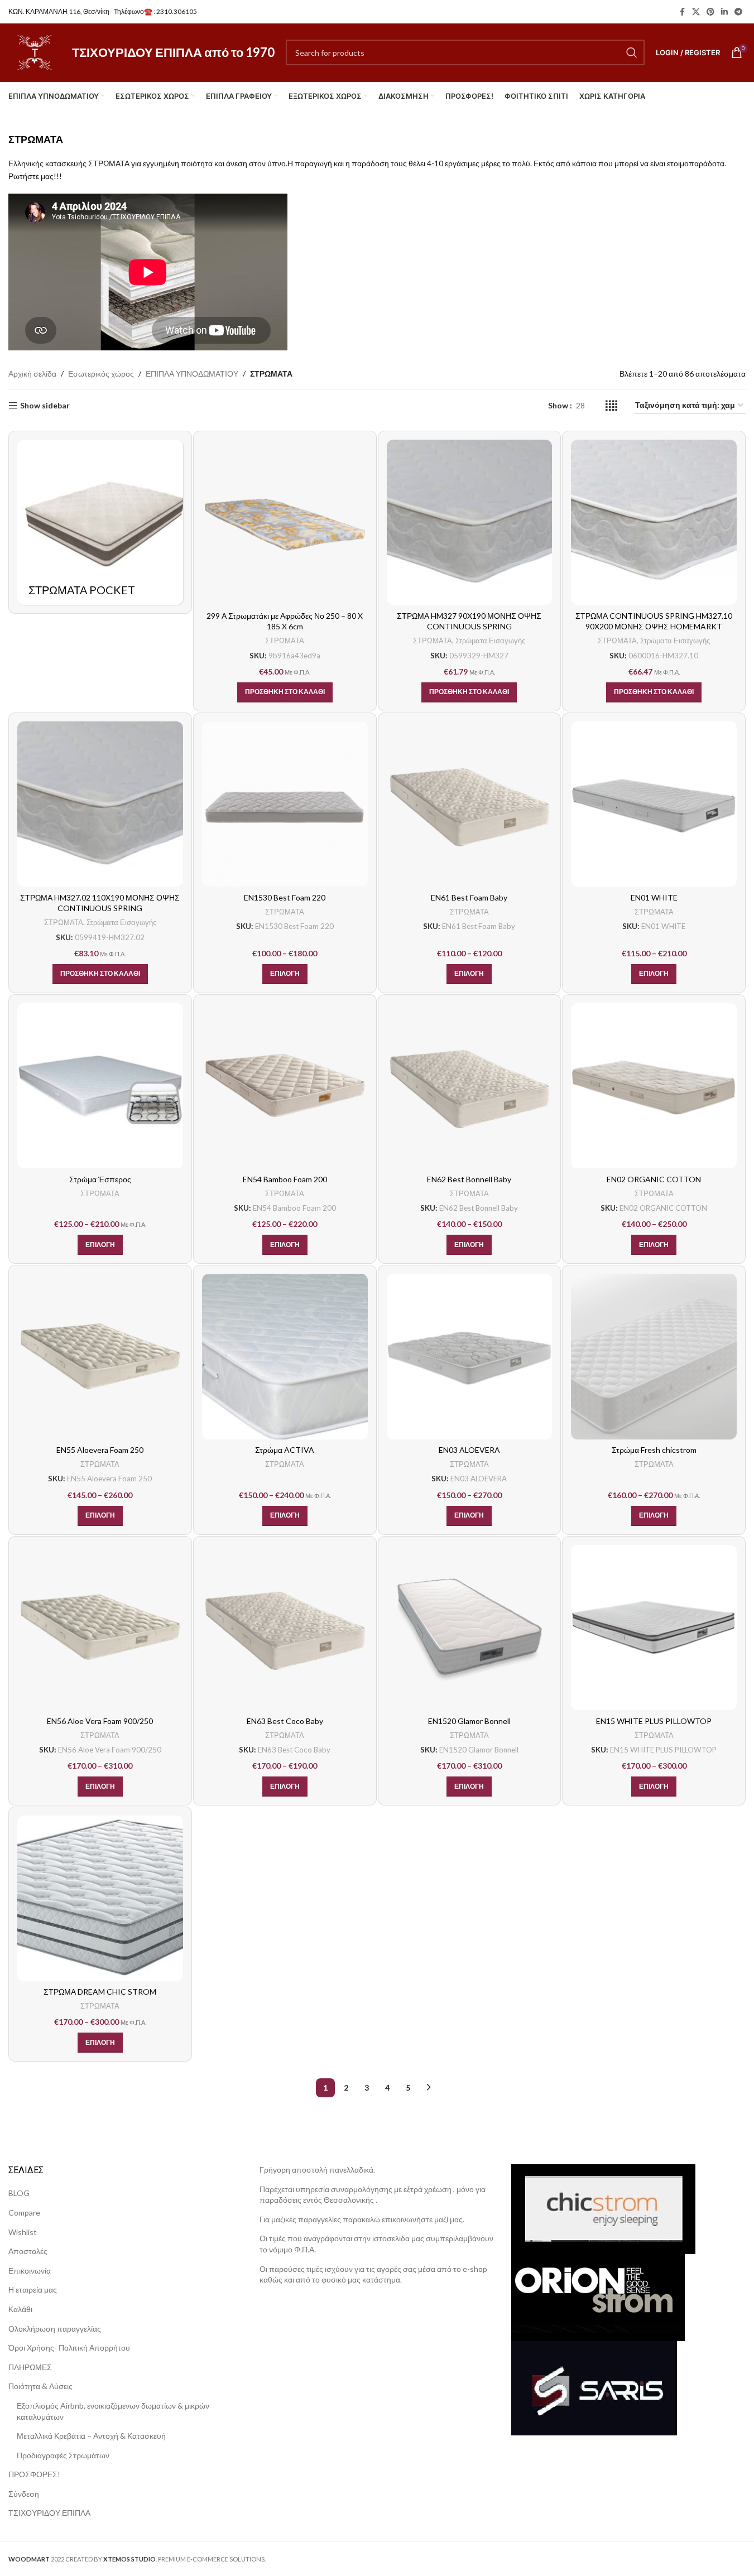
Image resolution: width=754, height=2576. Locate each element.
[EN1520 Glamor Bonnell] (470, 1628)
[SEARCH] (632, 52)
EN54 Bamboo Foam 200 (285, 1179)
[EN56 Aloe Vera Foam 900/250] (100, 1628)
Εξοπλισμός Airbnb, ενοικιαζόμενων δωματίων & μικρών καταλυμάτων (113, 2411)
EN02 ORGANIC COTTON (654, 1179)
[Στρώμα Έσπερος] (100, 1086)
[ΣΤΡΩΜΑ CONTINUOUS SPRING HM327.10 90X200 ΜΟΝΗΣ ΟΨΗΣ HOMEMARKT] (654, 523)
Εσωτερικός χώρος (101, 374)
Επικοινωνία (30, 2271)
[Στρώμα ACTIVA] (285, 1357)
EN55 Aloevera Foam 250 (100, 1450)
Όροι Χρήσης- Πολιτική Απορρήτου (69, 2348)
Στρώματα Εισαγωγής (490, 641)
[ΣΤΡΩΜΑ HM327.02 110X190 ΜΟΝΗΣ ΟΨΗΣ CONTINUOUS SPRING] (100, 804)
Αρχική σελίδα (32, 374)
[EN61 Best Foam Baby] (470, 804)
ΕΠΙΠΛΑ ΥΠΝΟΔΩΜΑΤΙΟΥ (192, 374)
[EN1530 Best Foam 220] (285, 804)
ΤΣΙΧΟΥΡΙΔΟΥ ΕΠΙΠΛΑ (49, 2513)
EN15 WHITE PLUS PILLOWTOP (654, 1721)
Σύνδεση (24, 2494)
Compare (24, 2213)
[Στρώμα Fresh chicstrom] (654, 1357)
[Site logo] (35, 52)
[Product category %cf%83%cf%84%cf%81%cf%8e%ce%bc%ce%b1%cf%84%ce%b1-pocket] (100, 523)
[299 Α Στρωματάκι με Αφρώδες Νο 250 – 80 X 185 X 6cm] (285, 523)
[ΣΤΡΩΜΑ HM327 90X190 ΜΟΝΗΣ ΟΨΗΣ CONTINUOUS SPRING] (470, 523)
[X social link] (696, 12)
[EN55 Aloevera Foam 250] (100, 1357)
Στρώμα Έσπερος (100, 1179)
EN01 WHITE (654, 897)
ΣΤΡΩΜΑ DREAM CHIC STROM (100, 1992)
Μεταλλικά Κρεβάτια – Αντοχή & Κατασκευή (91, 2436)
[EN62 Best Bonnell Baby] (470, 1086)
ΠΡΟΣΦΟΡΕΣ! (34, 2474)
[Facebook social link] (682, 12)
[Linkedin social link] (724, 12)
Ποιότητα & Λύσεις (40, 2386)
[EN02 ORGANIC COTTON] (654, 1086)
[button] (285, 692)
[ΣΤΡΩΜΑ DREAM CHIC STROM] (100, 1898)
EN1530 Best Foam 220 (285, 897)
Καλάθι (20, 2309)
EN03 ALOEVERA (469, 1450)
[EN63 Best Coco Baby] (285, 1628)
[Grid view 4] (611, 406)
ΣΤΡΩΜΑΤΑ (285, 641)
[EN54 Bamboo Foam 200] (285, 1086)
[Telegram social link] (738, 12)
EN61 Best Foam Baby (469, 897)
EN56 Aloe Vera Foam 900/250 (100, 1721)
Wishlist (23, 2231)
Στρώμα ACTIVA (285, 1450)
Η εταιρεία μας (33, 2289)
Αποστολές (28, 2251)
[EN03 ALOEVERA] (470, 1357)
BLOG (19, 2193)
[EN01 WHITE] (654, 804)
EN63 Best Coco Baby (285, 1721)
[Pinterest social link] (710, 12)
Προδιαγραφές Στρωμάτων (63, 2455)
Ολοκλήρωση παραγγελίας (55, 2328)
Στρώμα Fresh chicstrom (654, 1450)
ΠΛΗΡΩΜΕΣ (30, 2367)
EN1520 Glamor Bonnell (469, 1721)
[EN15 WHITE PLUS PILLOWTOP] (654, 1628)
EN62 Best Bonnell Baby (469, 1179)
